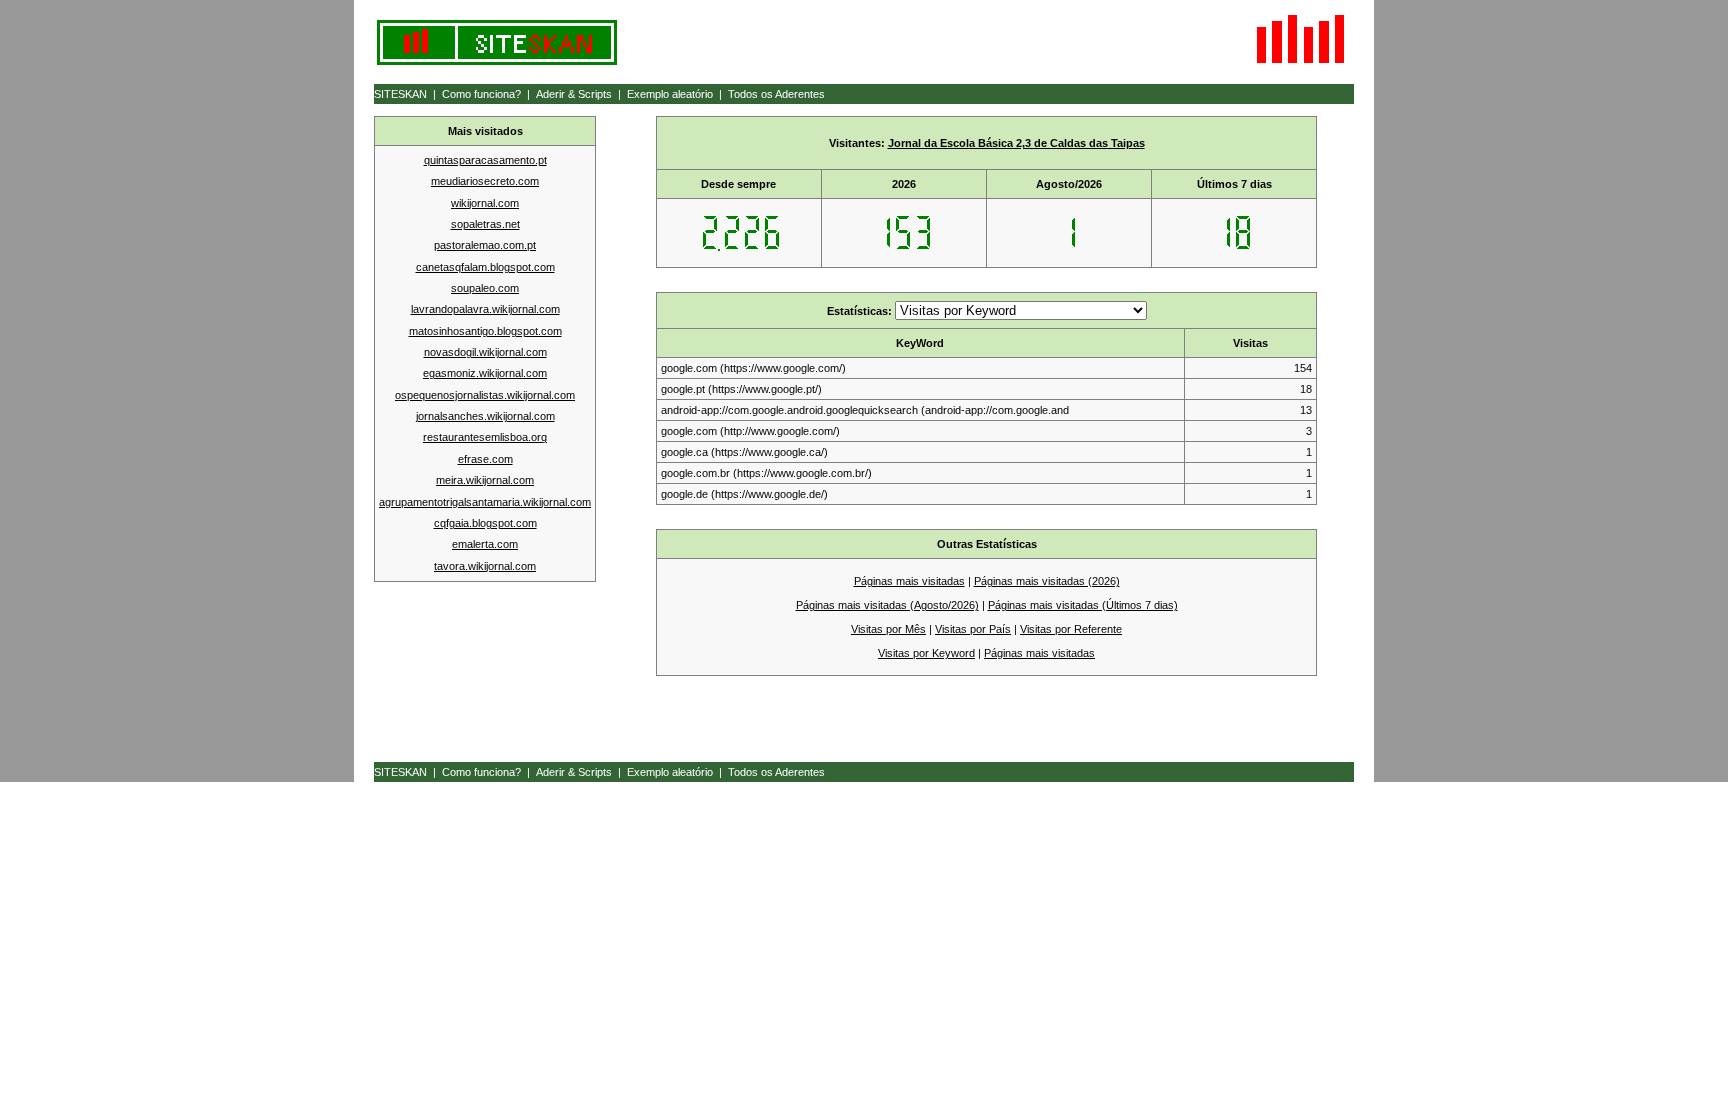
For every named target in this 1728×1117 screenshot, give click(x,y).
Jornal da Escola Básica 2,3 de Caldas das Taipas (1016, 143)
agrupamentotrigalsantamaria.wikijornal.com (485, 502)
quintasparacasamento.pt (485, 160)
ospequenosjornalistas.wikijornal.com (485, 395)
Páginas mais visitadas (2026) (1047, 581)
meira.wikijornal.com (485, 480)
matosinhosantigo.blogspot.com (485, 331)
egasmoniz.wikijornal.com (485, 373)
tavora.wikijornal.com (485, 566)
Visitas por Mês (888, 629)
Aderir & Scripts (574, 94)
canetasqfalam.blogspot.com (485, 267)
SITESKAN (400, 94)
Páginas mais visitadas (909, 581)
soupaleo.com (485, 288)
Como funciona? (481, 94)
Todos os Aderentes (776, 94)
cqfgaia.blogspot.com (485, 523)
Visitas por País (973, 629)
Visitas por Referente (1071, 629)
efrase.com (485, 459)
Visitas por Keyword (926, 653)
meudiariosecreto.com (485, 181)
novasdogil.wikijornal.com (485, 352)
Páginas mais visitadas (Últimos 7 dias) (1083, 605)
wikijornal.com (485, 203)
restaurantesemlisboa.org (485, 437)
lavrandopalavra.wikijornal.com (485, 309)
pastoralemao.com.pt (485, 245)
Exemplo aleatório (670, 94)
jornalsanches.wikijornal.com (485, 416)
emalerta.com (485, 544)
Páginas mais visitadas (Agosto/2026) (887, 605)
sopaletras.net (485, 224)
